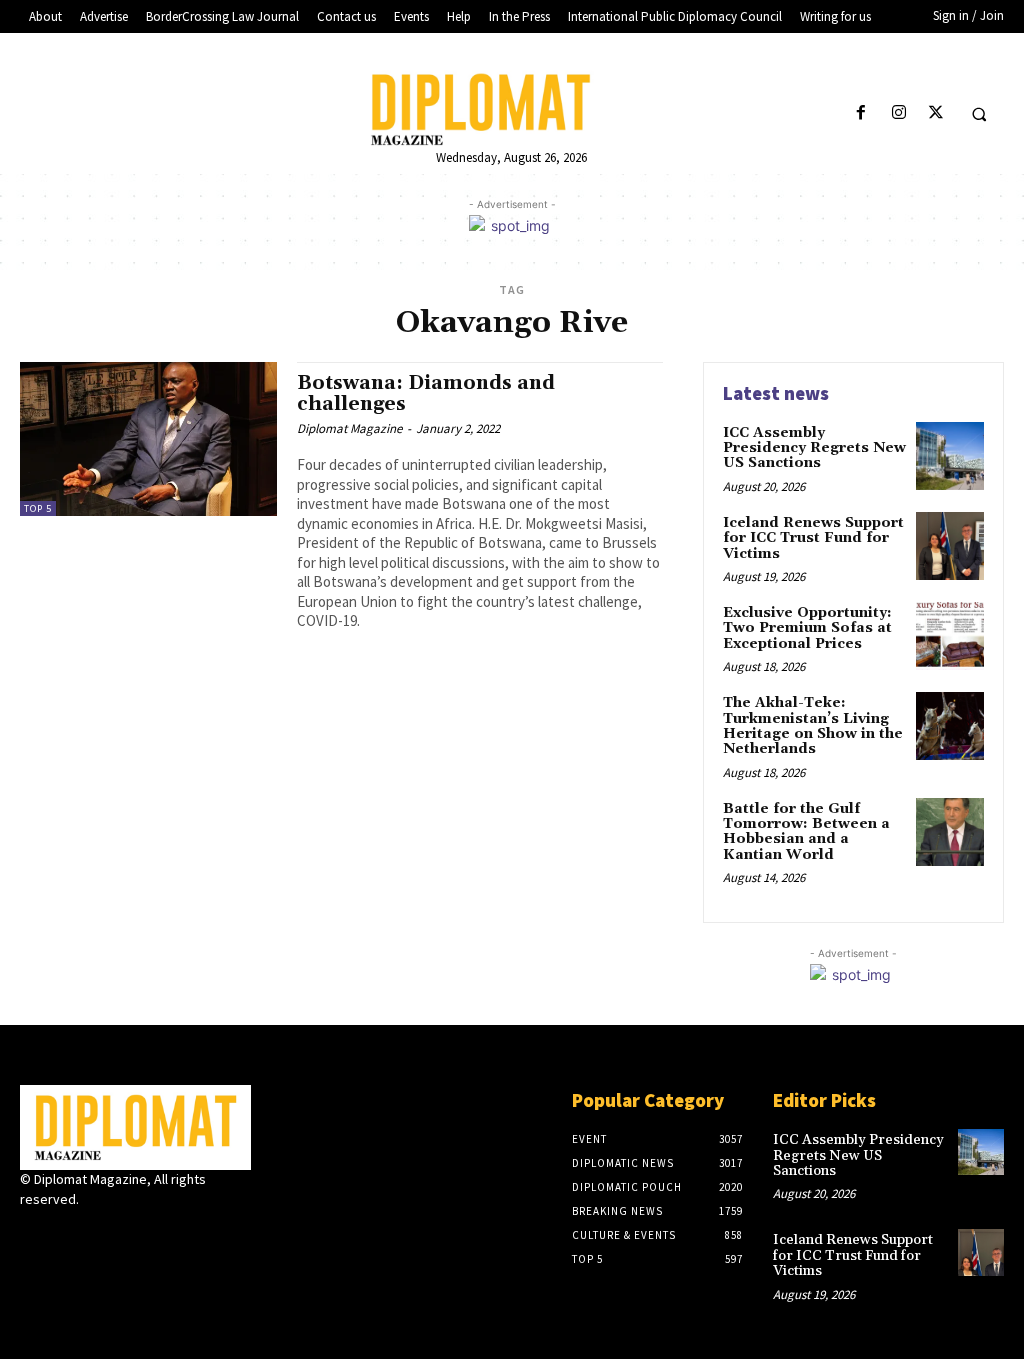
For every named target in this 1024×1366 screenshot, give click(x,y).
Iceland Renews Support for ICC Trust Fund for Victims (813, 538)
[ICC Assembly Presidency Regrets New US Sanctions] (950, 456)
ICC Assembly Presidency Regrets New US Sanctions (814, 448)
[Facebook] (861, 113)
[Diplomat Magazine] (512, 109)
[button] (979, 114)
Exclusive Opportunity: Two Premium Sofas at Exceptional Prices (807, 628)
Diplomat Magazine (349, 428)
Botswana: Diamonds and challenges (426, 393)
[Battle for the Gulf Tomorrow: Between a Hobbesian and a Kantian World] (950, 832)
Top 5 (38, 508)
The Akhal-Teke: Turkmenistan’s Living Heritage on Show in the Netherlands (813, 726)
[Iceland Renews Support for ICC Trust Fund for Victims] (950, 546)
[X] (935, 113)
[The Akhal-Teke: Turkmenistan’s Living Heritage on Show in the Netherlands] (950, 726)
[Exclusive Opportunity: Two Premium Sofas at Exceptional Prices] (950, 636)
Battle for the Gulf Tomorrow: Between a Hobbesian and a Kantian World (806, 832)
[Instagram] (898, 113)
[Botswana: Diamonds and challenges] (148, 439)
